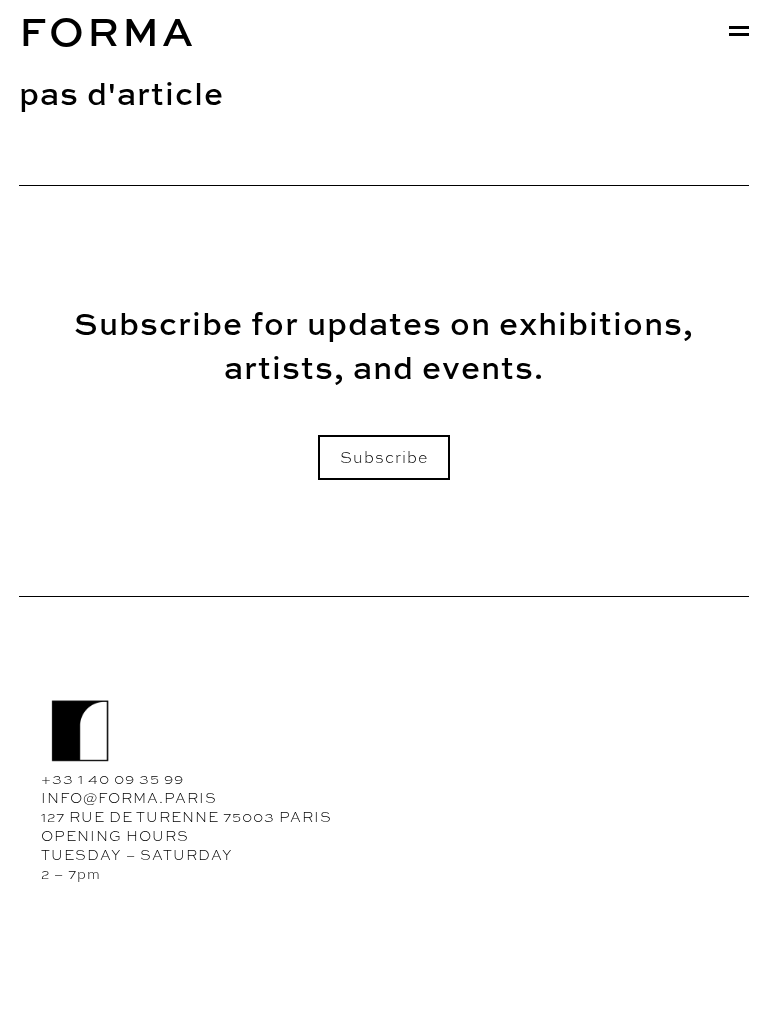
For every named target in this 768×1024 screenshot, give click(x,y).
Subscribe (384, 457)
